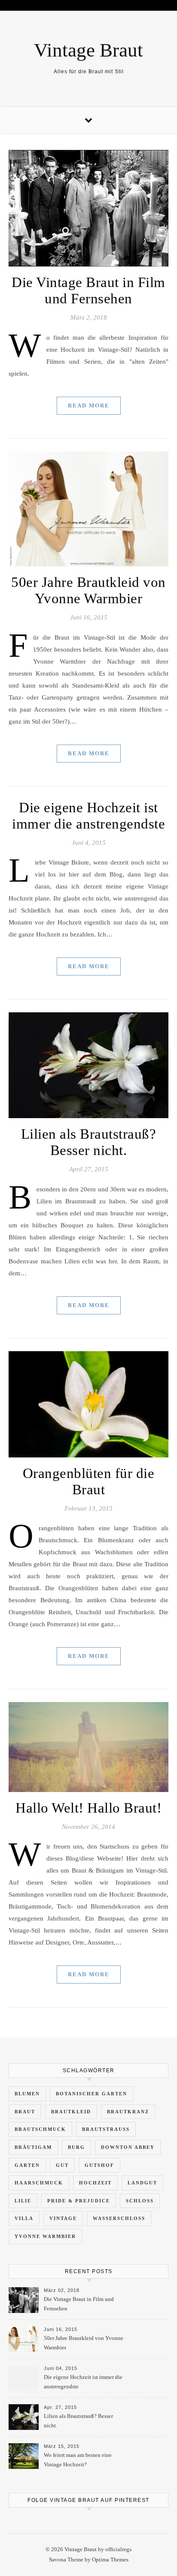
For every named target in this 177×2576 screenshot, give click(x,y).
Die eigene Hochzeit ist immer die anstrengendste (83, 2382)
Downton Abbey (128, 2147)
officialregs (118, 2549)
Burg (76, 2147)
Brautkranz (128, 2112)
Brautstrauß (106, 2129)
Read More (89, 405)
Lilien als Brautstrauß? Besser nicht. (78, 2421)
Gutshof (99, 2165)
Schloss (140, 2201)
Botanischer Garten (92, 2094)
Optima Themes (110, 2560)
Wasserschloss (119, 2218)
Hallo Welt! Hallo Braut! (88, 1808)
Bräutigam (33, 2147)
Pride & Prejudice (79, 2201)
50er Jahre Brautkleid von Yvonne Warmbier (84, 2343)
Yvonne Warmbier (45, 2236)
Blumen (27, 2094)
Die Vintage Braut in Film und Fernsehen (79, 2304)
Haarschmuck (39, 2183)
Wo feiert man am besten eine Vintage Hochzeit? (78, 2460)
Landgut (142, 2183)
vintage (63, 2218)
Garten (27, 2165)
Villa (24, 2218)
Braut (25, 2112)
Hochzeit (95, 2183)
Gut (62, 2165)
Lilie (23, 2201)
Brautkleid (71, 2112)
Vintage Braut (88, 50)
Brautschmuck (40, 2129)
